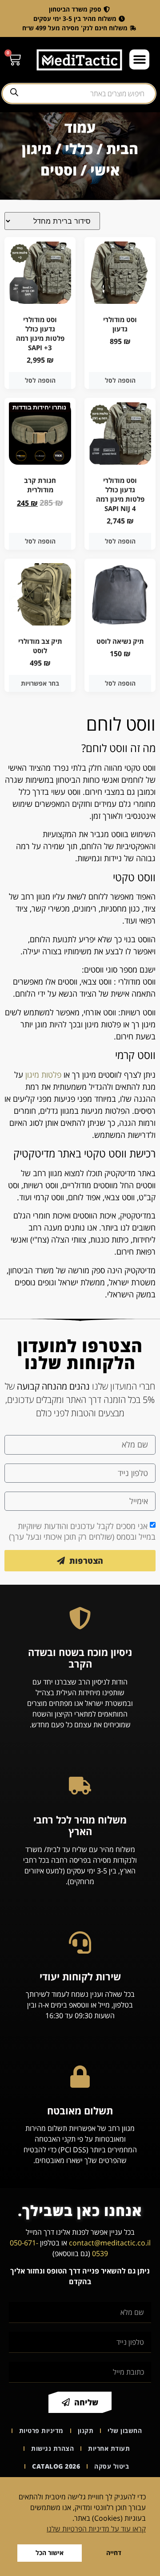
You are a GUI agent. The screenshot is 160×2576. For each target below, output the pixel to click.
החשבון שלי (125, 2431)
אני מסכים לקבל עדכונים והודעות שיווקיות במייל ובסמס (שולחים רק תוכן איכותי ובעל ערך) (82, 1531)
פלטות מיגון (43, 1075)
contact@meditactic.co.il (110, 2243)
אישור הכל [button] (50, 2553)
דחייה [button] (114, 2553)
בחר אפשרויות (40, 683)
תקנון (86, 2431)
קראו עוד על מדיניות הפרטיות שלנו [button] (96, 2529)
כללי (79, 149)
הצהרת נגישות (52, 2448)
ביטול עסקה (112, 2466)
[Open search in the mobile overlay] (79, 94)
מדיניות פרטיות (41, 2431)
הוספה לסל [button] (120, 380)
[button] (139, 59)
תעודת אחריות (109, 2448)
